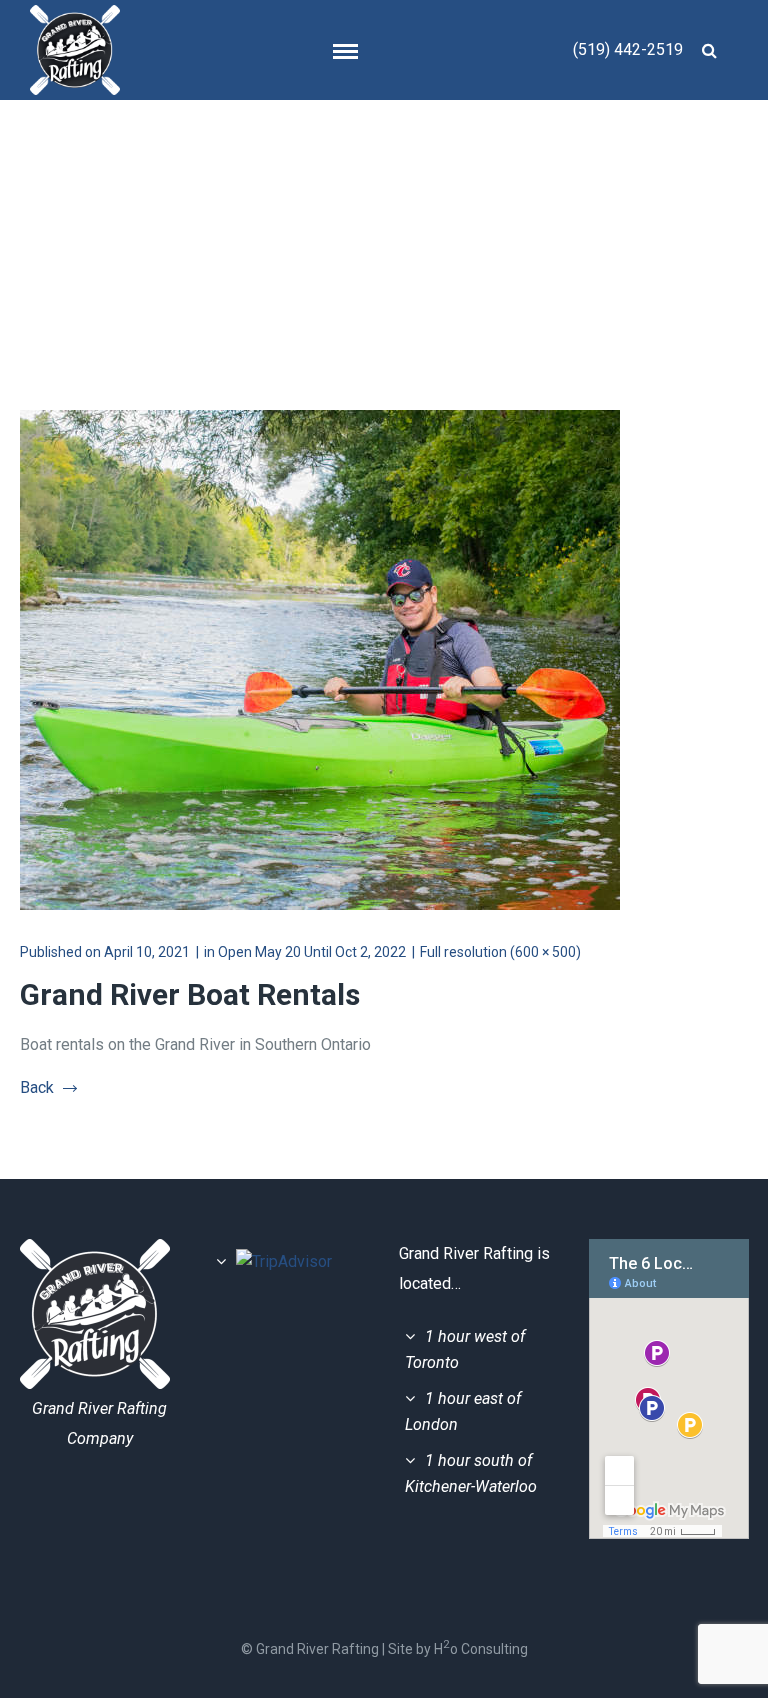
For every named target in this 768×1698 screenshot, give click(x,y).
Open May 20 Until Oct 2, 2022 (312, 952)
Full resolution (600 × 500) (500, 952)
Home (443, 198)
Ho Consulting (481, 1649)
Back (37, 1087)
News (512, 198)
